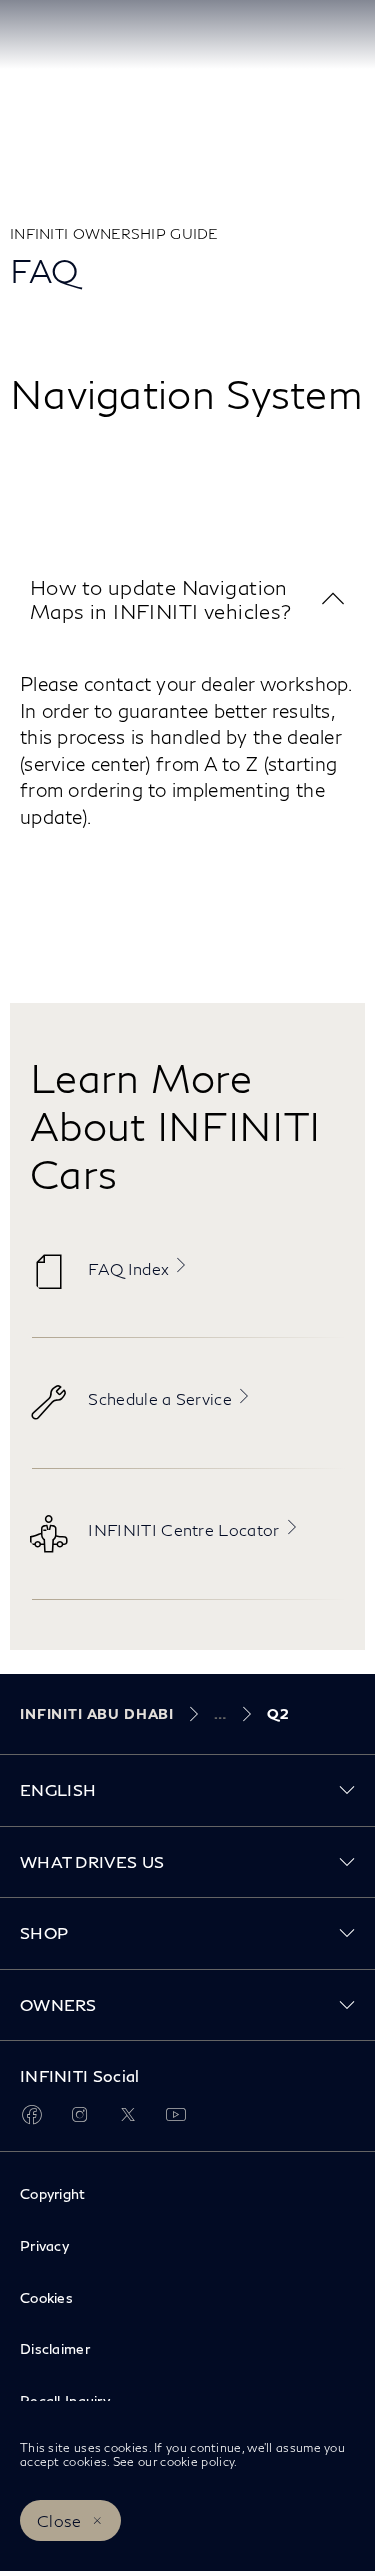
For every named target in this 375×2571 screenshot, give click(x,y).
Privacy (44, 2245)
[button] (187, 599)
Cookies (46, 2297)
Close (59, 2520)
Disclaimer (55, 2348)
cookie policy (197, 2461)
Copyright (53, 2193)
